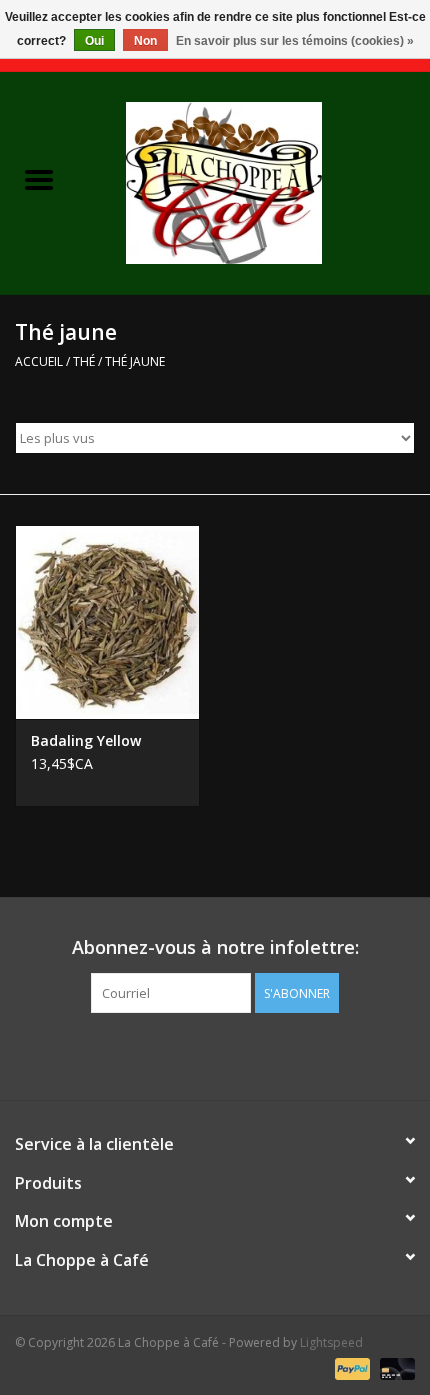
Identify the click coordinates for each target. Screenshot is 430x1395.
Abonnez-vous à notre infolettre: (215, 947)
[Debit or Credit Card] (394, 1367)
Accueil (39, 361)
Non (145, 41)
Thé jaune (135, 361)
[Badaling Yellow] (107, 622)
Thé (84, 361)
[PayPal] (350, 1367)
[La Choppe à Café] (254, 181)
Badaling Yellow (86, 740)
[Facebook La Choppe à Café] (215, 1054)
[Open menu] (39, 179)
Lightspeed (331, 1342)
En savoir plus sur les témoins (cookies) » (295, 41)
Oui (94, 41)
